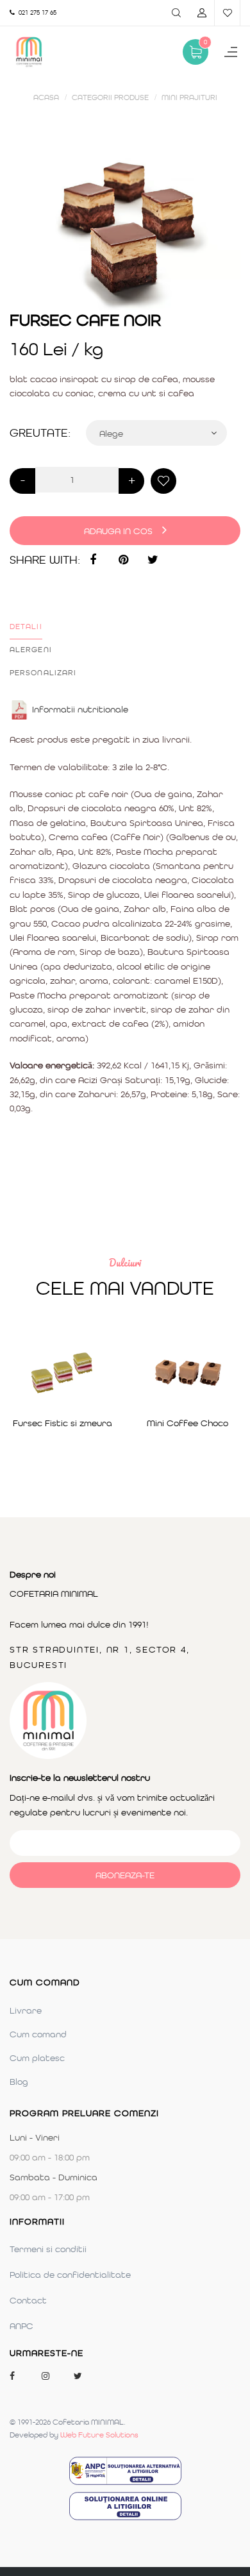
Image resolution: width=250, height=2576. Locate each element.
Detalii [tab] (26, 627)
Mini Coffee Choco (188, 1423)
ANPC (21, 2326)
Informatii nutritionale (80, 709)
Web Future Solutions (99, 2435)
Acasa (46, 97)
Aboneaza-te (125, 1875)
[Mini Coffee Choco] (188, 1373)
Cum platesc (37, 2058)
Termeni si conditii (48, 2249)
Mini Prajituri (189, 97)
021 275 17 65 (36, 13)
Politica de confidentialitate (70, 2275)
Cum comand (38, 2034)
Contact (28, 2300)
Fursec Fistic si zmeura (63, 1423)
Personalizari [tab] (43, 673)
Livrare (26, 2010)
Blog (19, 2082)
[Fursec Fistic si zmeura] (63, 1373)
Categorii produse (110, 97)
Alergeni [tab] (31, 650)
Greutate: (40, 433)
